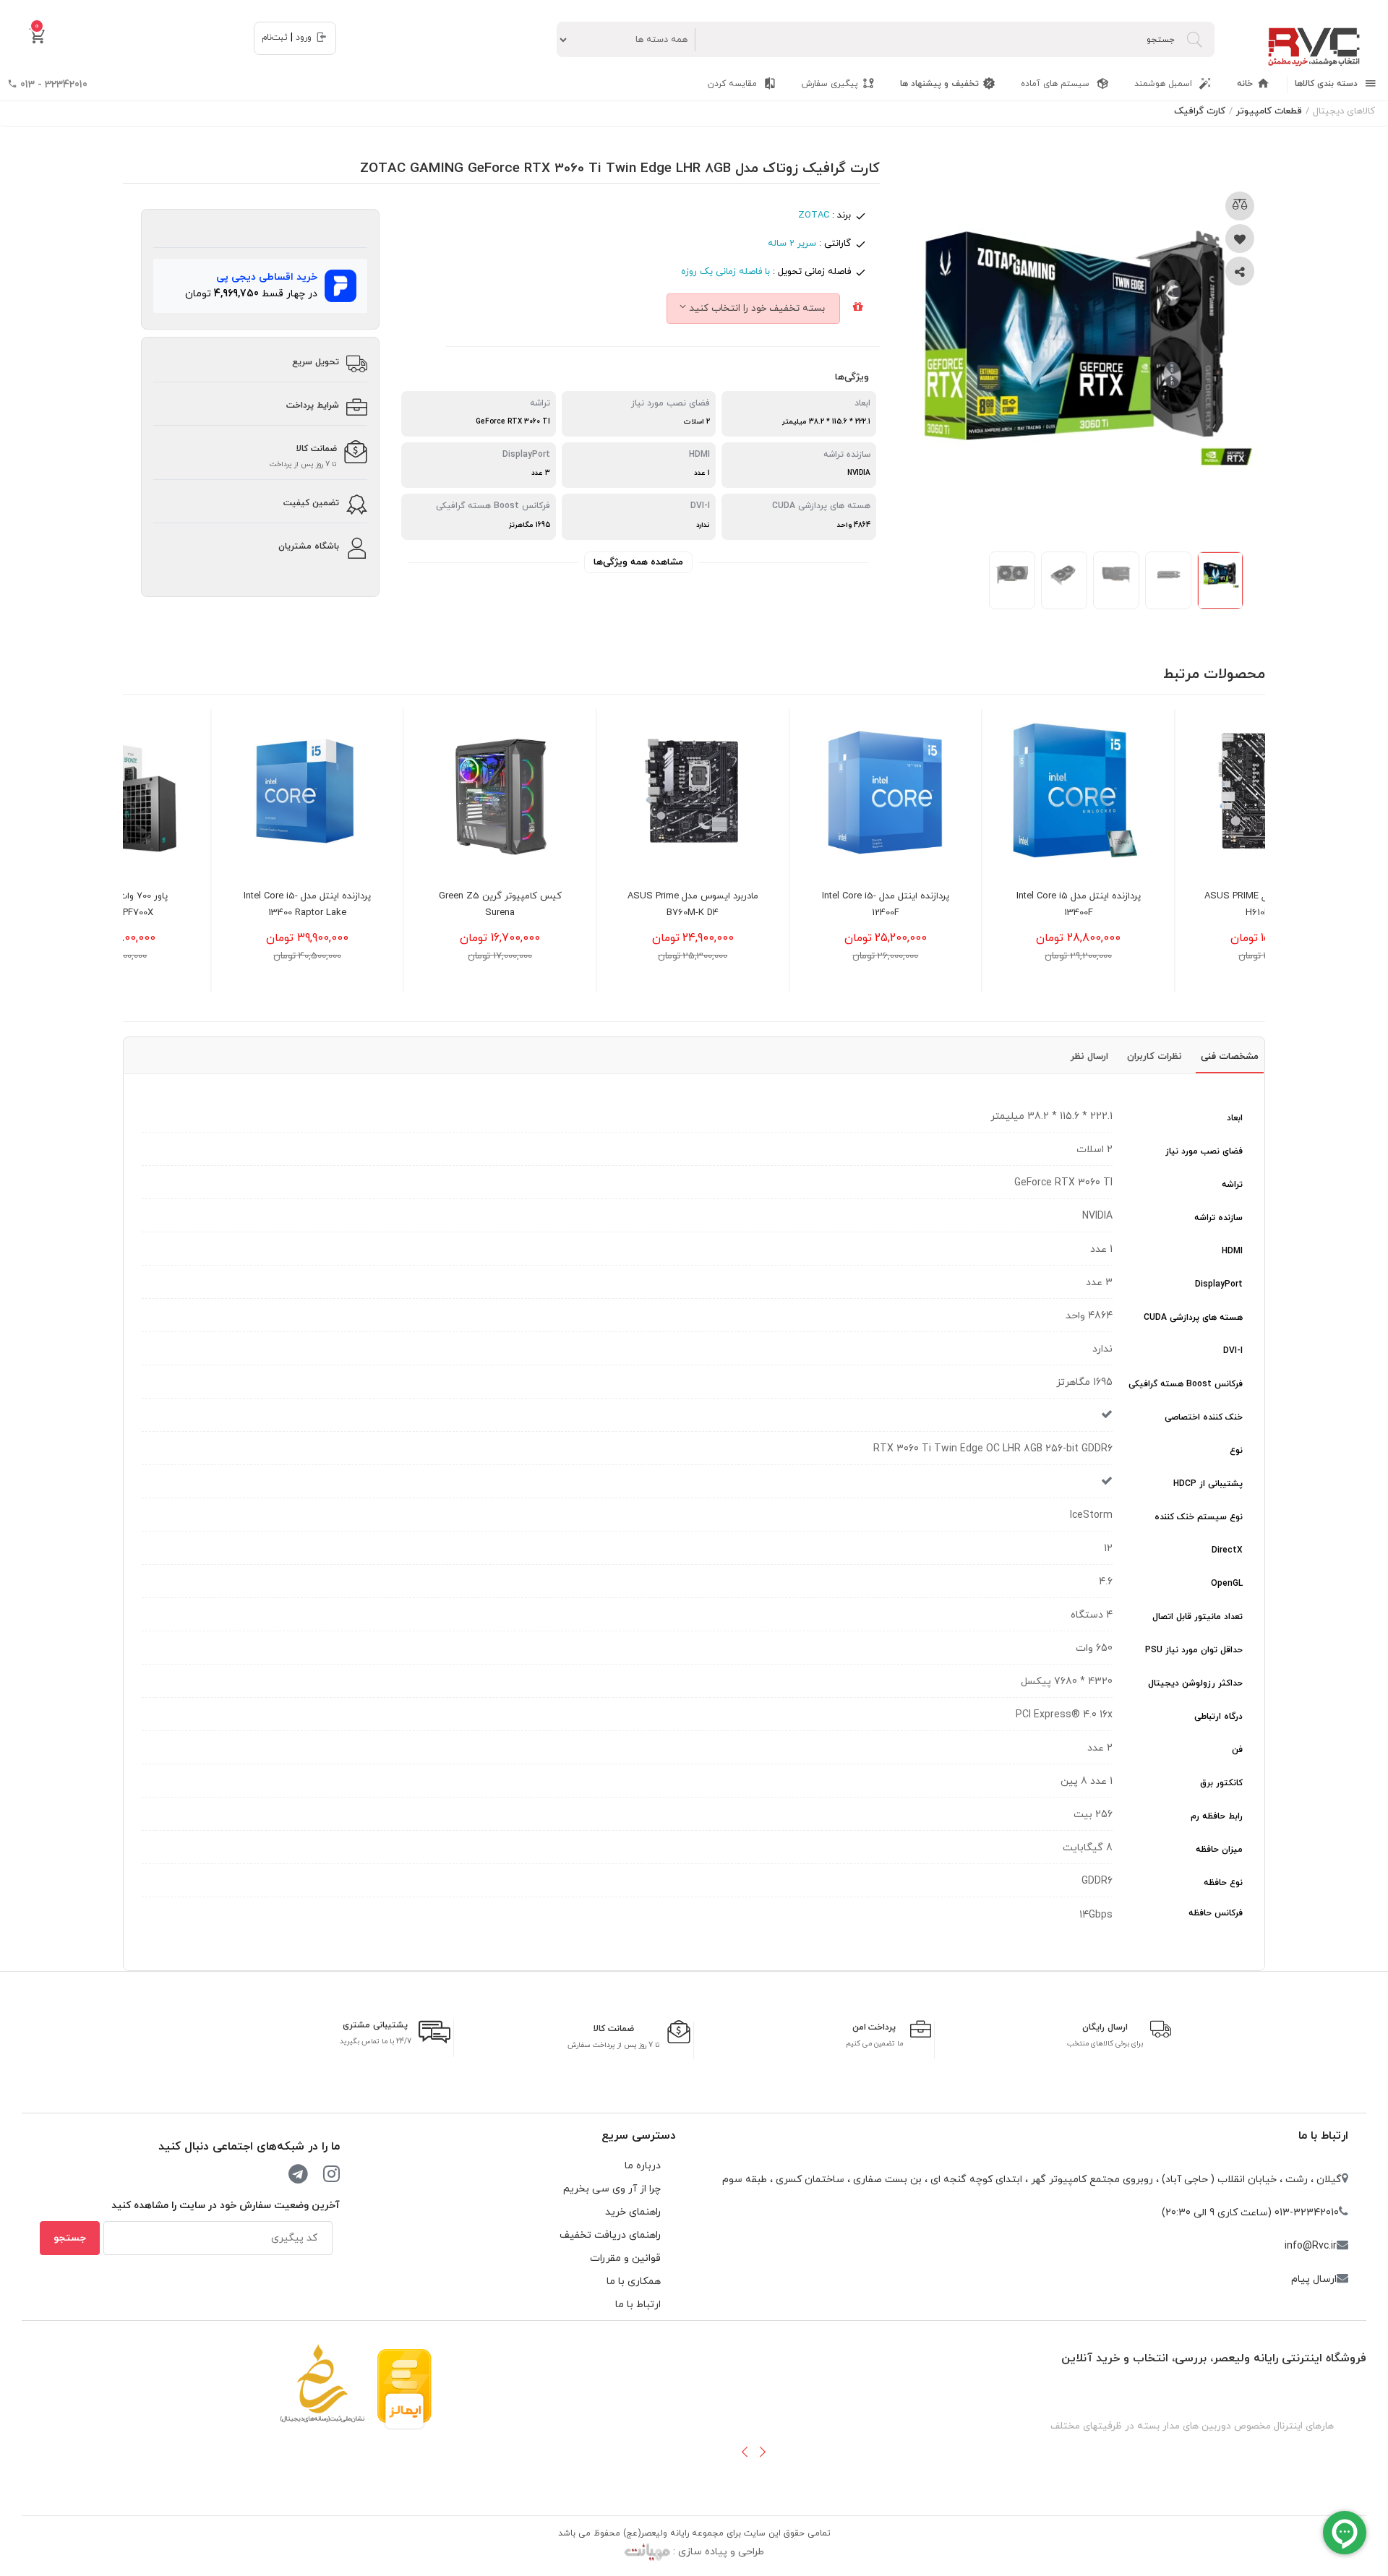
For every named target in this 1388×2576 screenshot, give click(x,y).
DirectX (1227, 1550)
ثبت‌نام (275, 38)
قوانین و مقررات (625, 2258)
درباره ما (643, 2166)
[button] (745, 2452)
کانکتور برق (1221, 1783)
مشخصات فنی (1230, 1057)
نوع (1236, 1451)
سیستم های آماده (1057, 84)
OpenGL (1227, 1584)
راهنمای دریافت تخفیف (610, 2235)
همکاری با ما (634, 2281)
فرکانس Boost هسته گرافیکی (1186, 1384)
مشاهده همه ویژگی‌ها (638, 562)
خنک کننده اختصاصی (1204, 1417)
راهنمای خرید (633, 2212)
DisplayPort (1219, 1284)
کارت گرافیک (1200, 111)
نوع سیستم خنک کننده (1199, 1517)
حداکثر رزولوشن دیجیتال (1195, 1683)
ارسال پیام (1314, 2279)
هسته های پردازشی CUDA (1193, 1318)
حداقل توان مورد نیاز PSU (1194, 1650)
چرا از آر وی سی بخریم (612, 2189)
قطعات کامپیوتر (1269, 111)
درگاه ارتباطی (1218, 1717)
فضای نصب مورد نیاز (1204, 1151)
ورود (304, 38)
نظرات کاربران (1154, 1057)
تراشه (1232, 1185)
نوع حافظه (1223, 1883)
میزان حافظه (1219, 1850)
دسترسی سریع (639, 2136)
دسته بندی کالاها (1328, 84)
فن (1237, 1750)
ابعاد (1235, 1118)
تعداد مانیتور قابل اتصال (1198, 1617)
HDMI (1232, 1251)
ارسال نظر (1089, 1057)
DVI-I (1233, 1351)
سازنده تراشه (1218, 1218)
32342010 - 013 (52, 85)
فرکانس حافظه (1216, 1913)
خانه (1245, 84)
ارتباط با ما (1323, 2136)
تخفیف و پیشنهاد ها (939, 84)
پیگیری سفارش (830, 84)
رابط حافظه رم (1217, 1816)
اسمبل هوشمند (1165, 84)
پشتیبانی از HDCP (1208, 1484)
